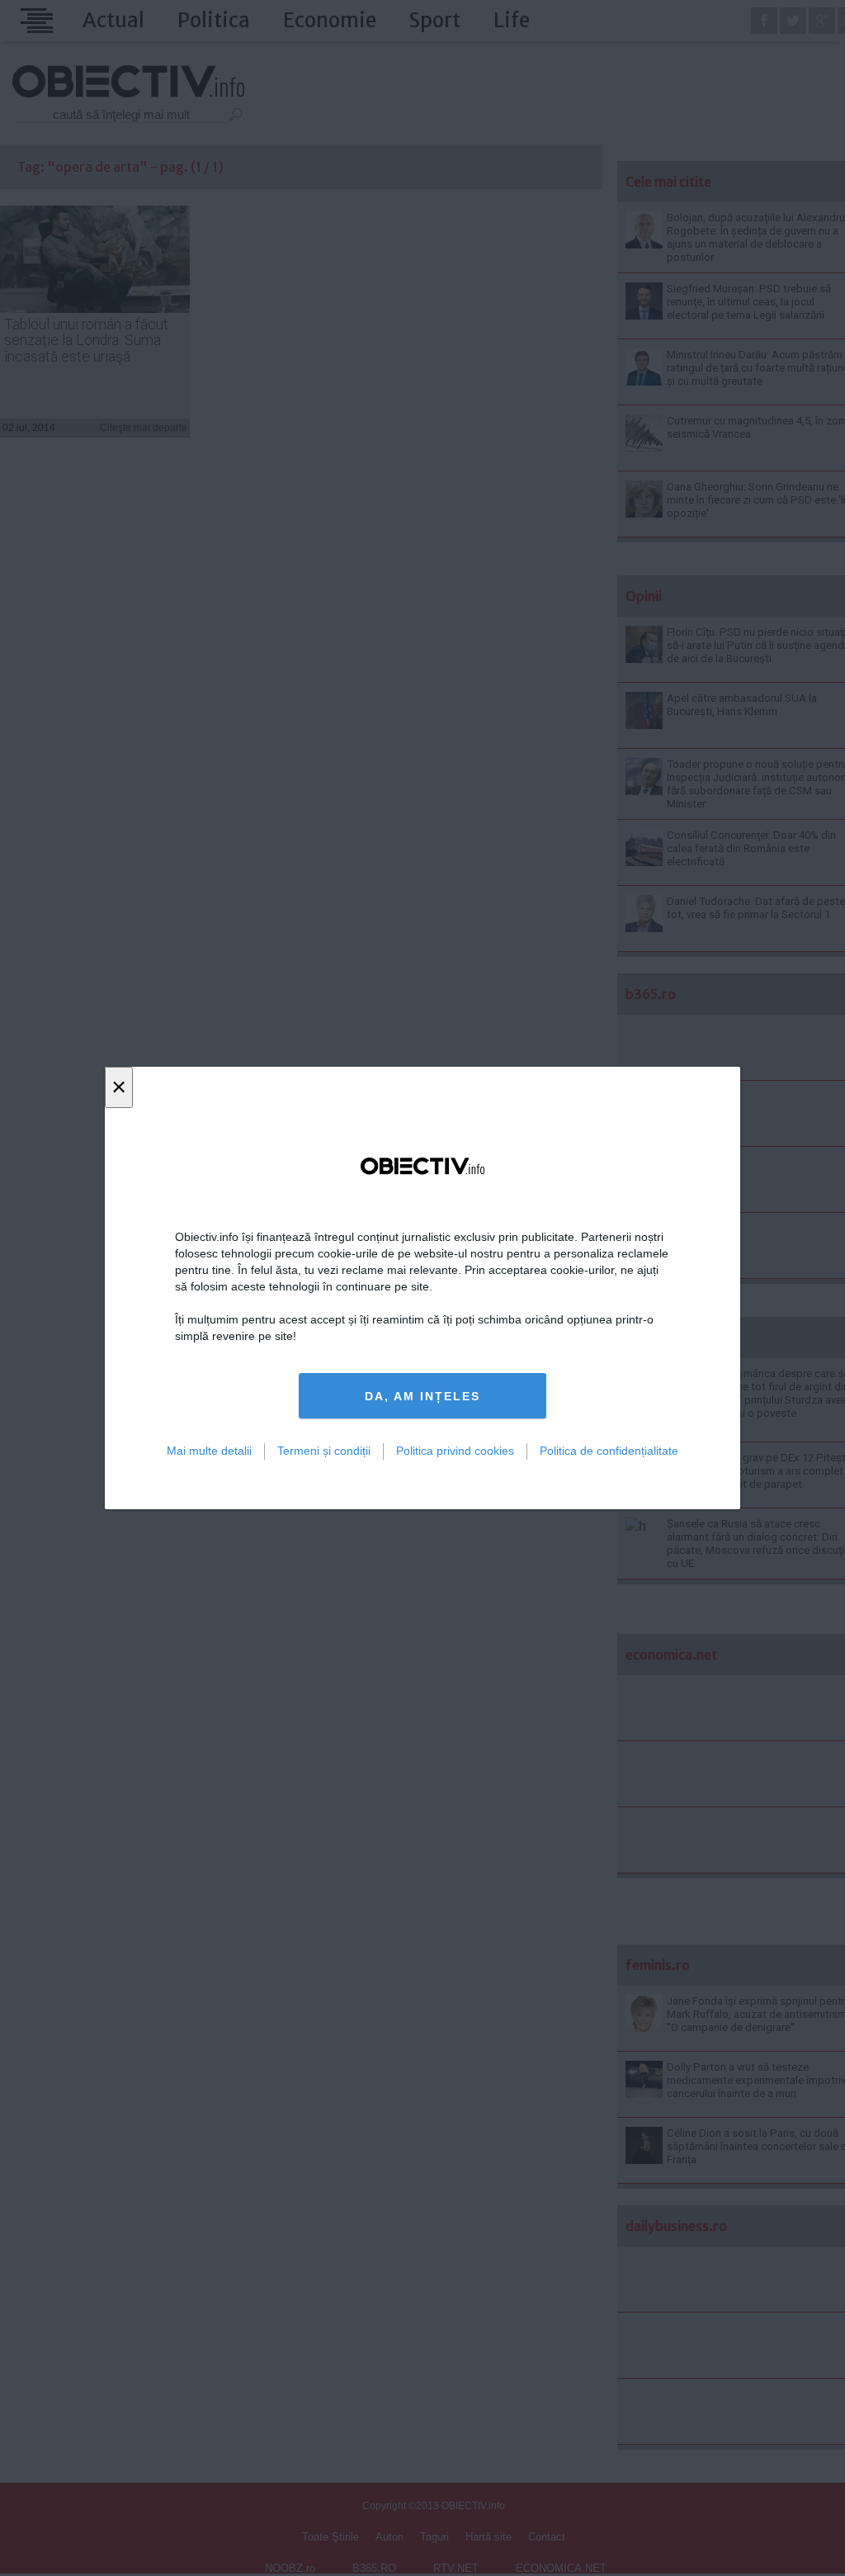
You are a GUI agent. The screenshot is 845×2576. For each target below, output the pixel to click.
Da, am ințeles (422, 1396)
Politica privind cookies (455, 1451)
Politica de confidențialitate (609, 1451)
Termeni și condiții (324, 1451)
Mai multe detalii (209, 1451)
